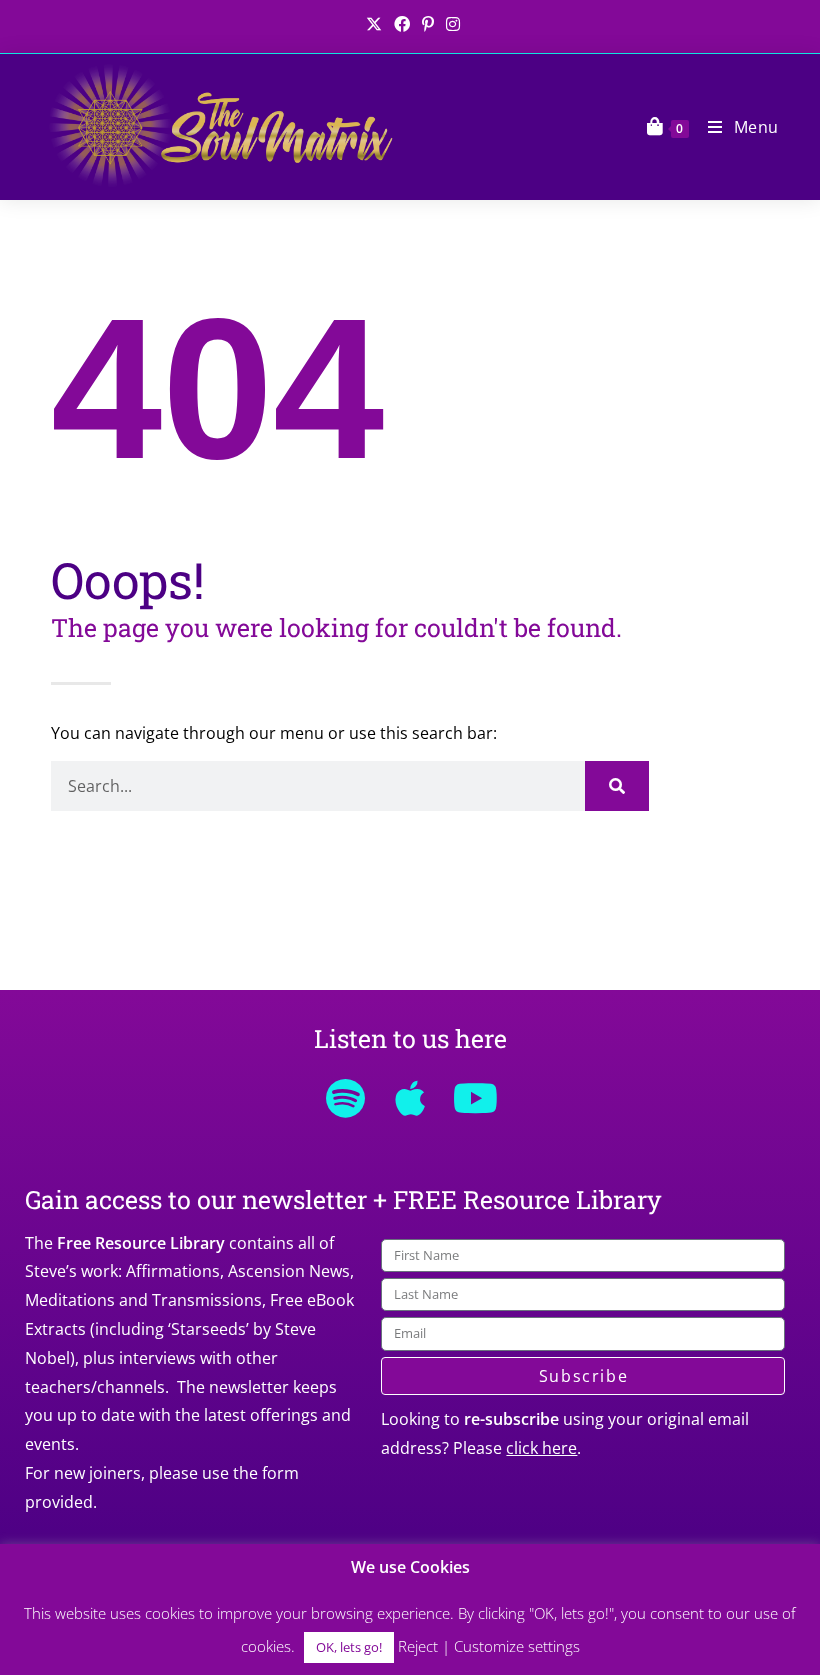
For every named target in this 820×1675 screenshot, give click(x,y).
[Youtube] (475, 1098)
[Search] (617, 786)
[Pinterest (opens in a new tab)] (428, 24)
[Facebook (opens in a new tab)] (402, 24)
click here (541, 1448)
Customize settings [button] (517, 1646)
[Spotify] (345, 1098)
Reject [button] (418, 1646)
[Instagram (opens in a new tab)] (450, 24)
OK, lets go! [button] (349, 1647)
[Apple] (410, 1098)
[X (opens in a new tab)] (374, 24)
